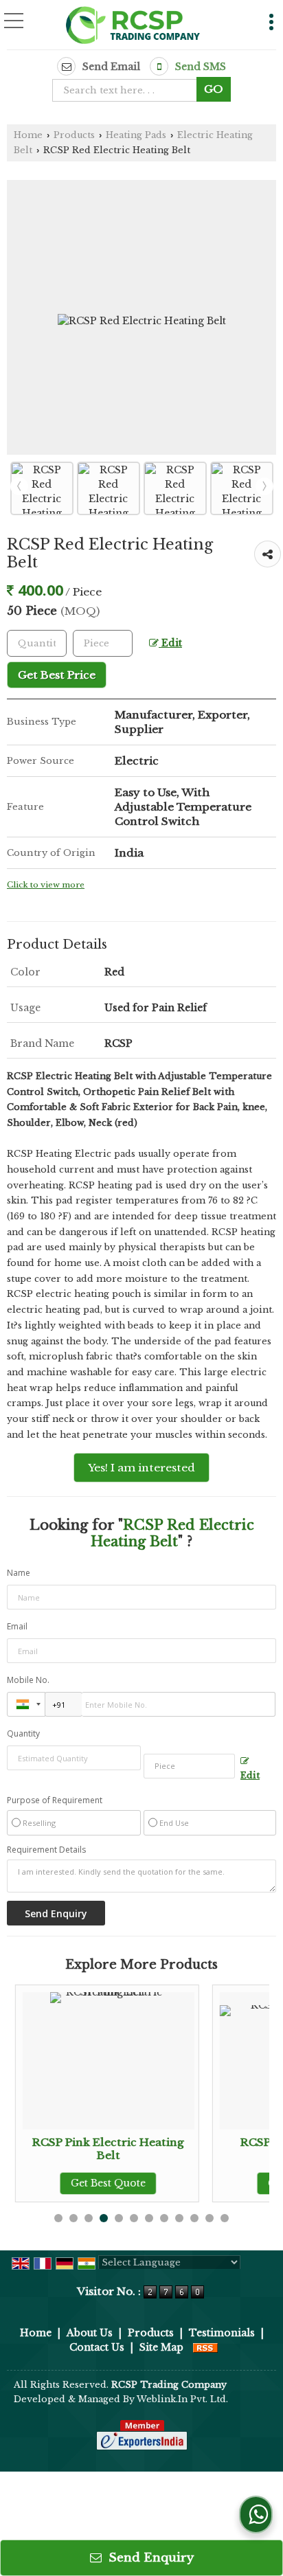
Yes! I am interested (141, 1468)
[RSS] (205, 2347)
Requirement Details (46, 1850)
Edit (170, 643)
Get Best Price (57, 675)
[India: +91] (26, 1704)
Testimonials (222, 2333)
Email (17, 1626)
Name (19, 1573)
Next (264, 486)
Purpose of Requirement (55, 1800)
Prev (19, 486)
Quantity (23, 1733)
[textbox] (129, 90)
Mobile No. (28, 1680)
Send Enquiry (149, 2558)
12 (225, 2218)
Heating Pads (136, 135)
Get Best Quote (107, 2183)
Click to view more (46, 885)
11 (210, 2218)
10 (194, 2218)
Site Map (161, 2347)
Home (28, 135)
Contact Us (97, 2347)
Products (74, 135)
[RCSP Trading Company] (134, 26)
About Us (90, 2333)
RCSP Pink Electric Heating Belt (107, 2148)
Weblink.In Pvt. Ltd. (182, 2399)
